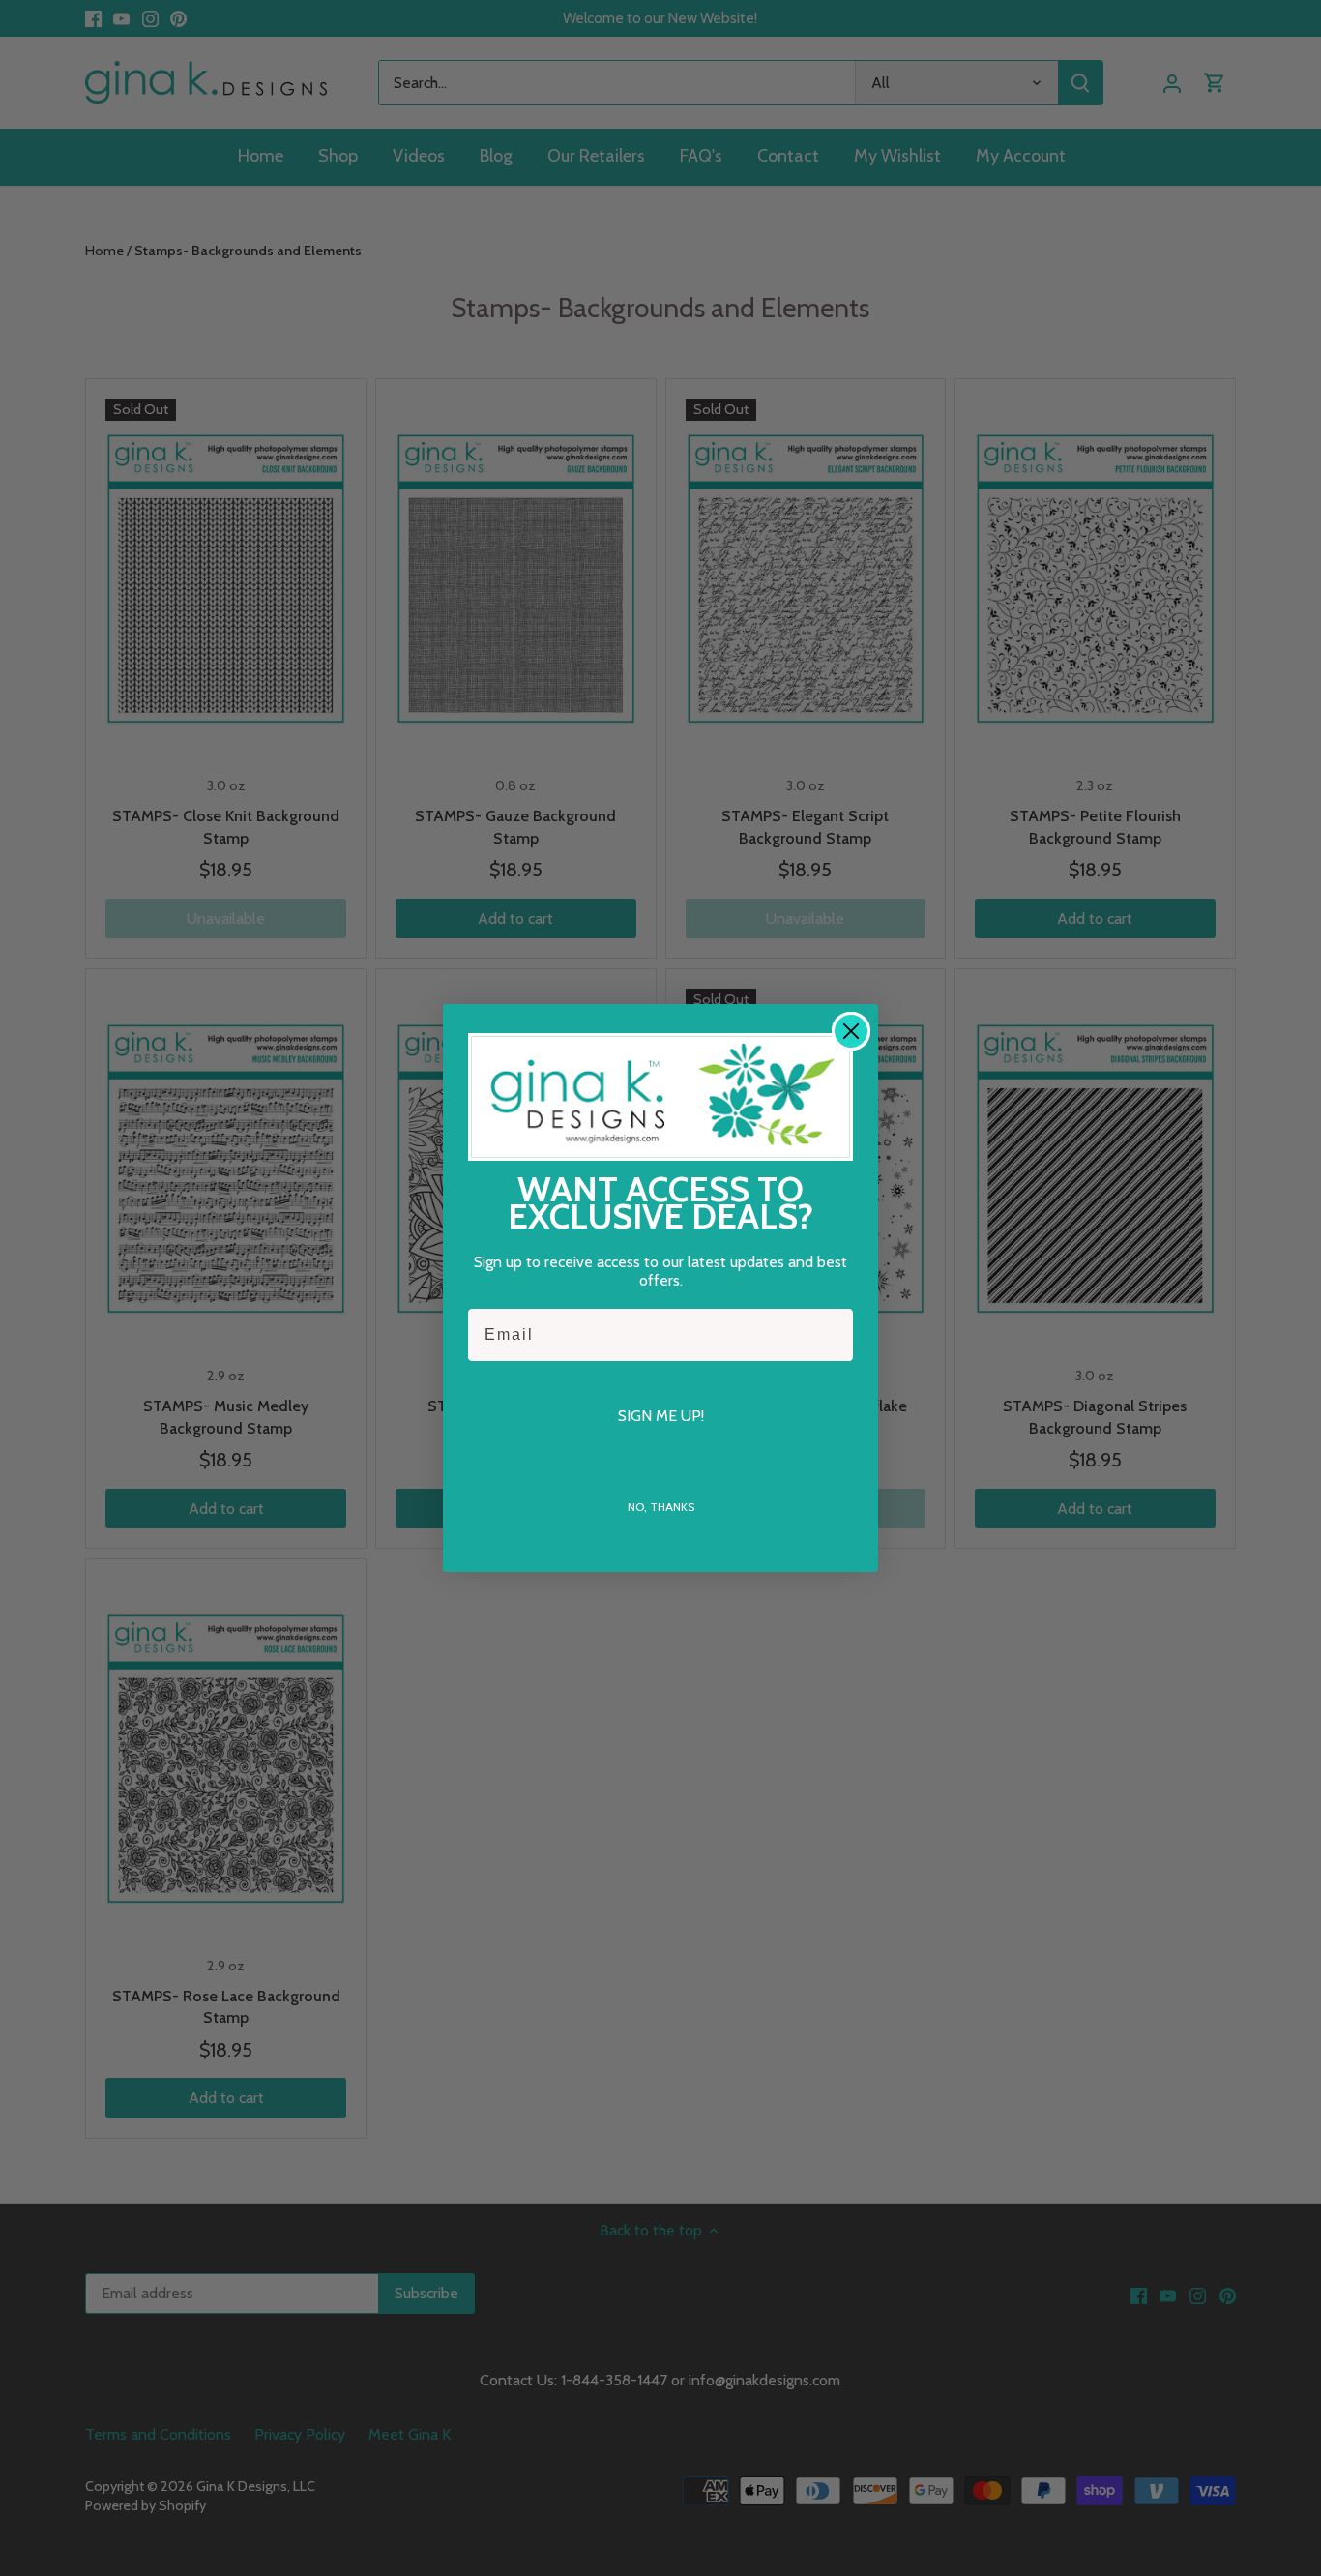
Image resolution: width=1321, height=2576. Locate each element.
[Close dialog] (851, 1031)
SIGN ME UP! (661, 1416)
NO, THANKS (661, 1507)
